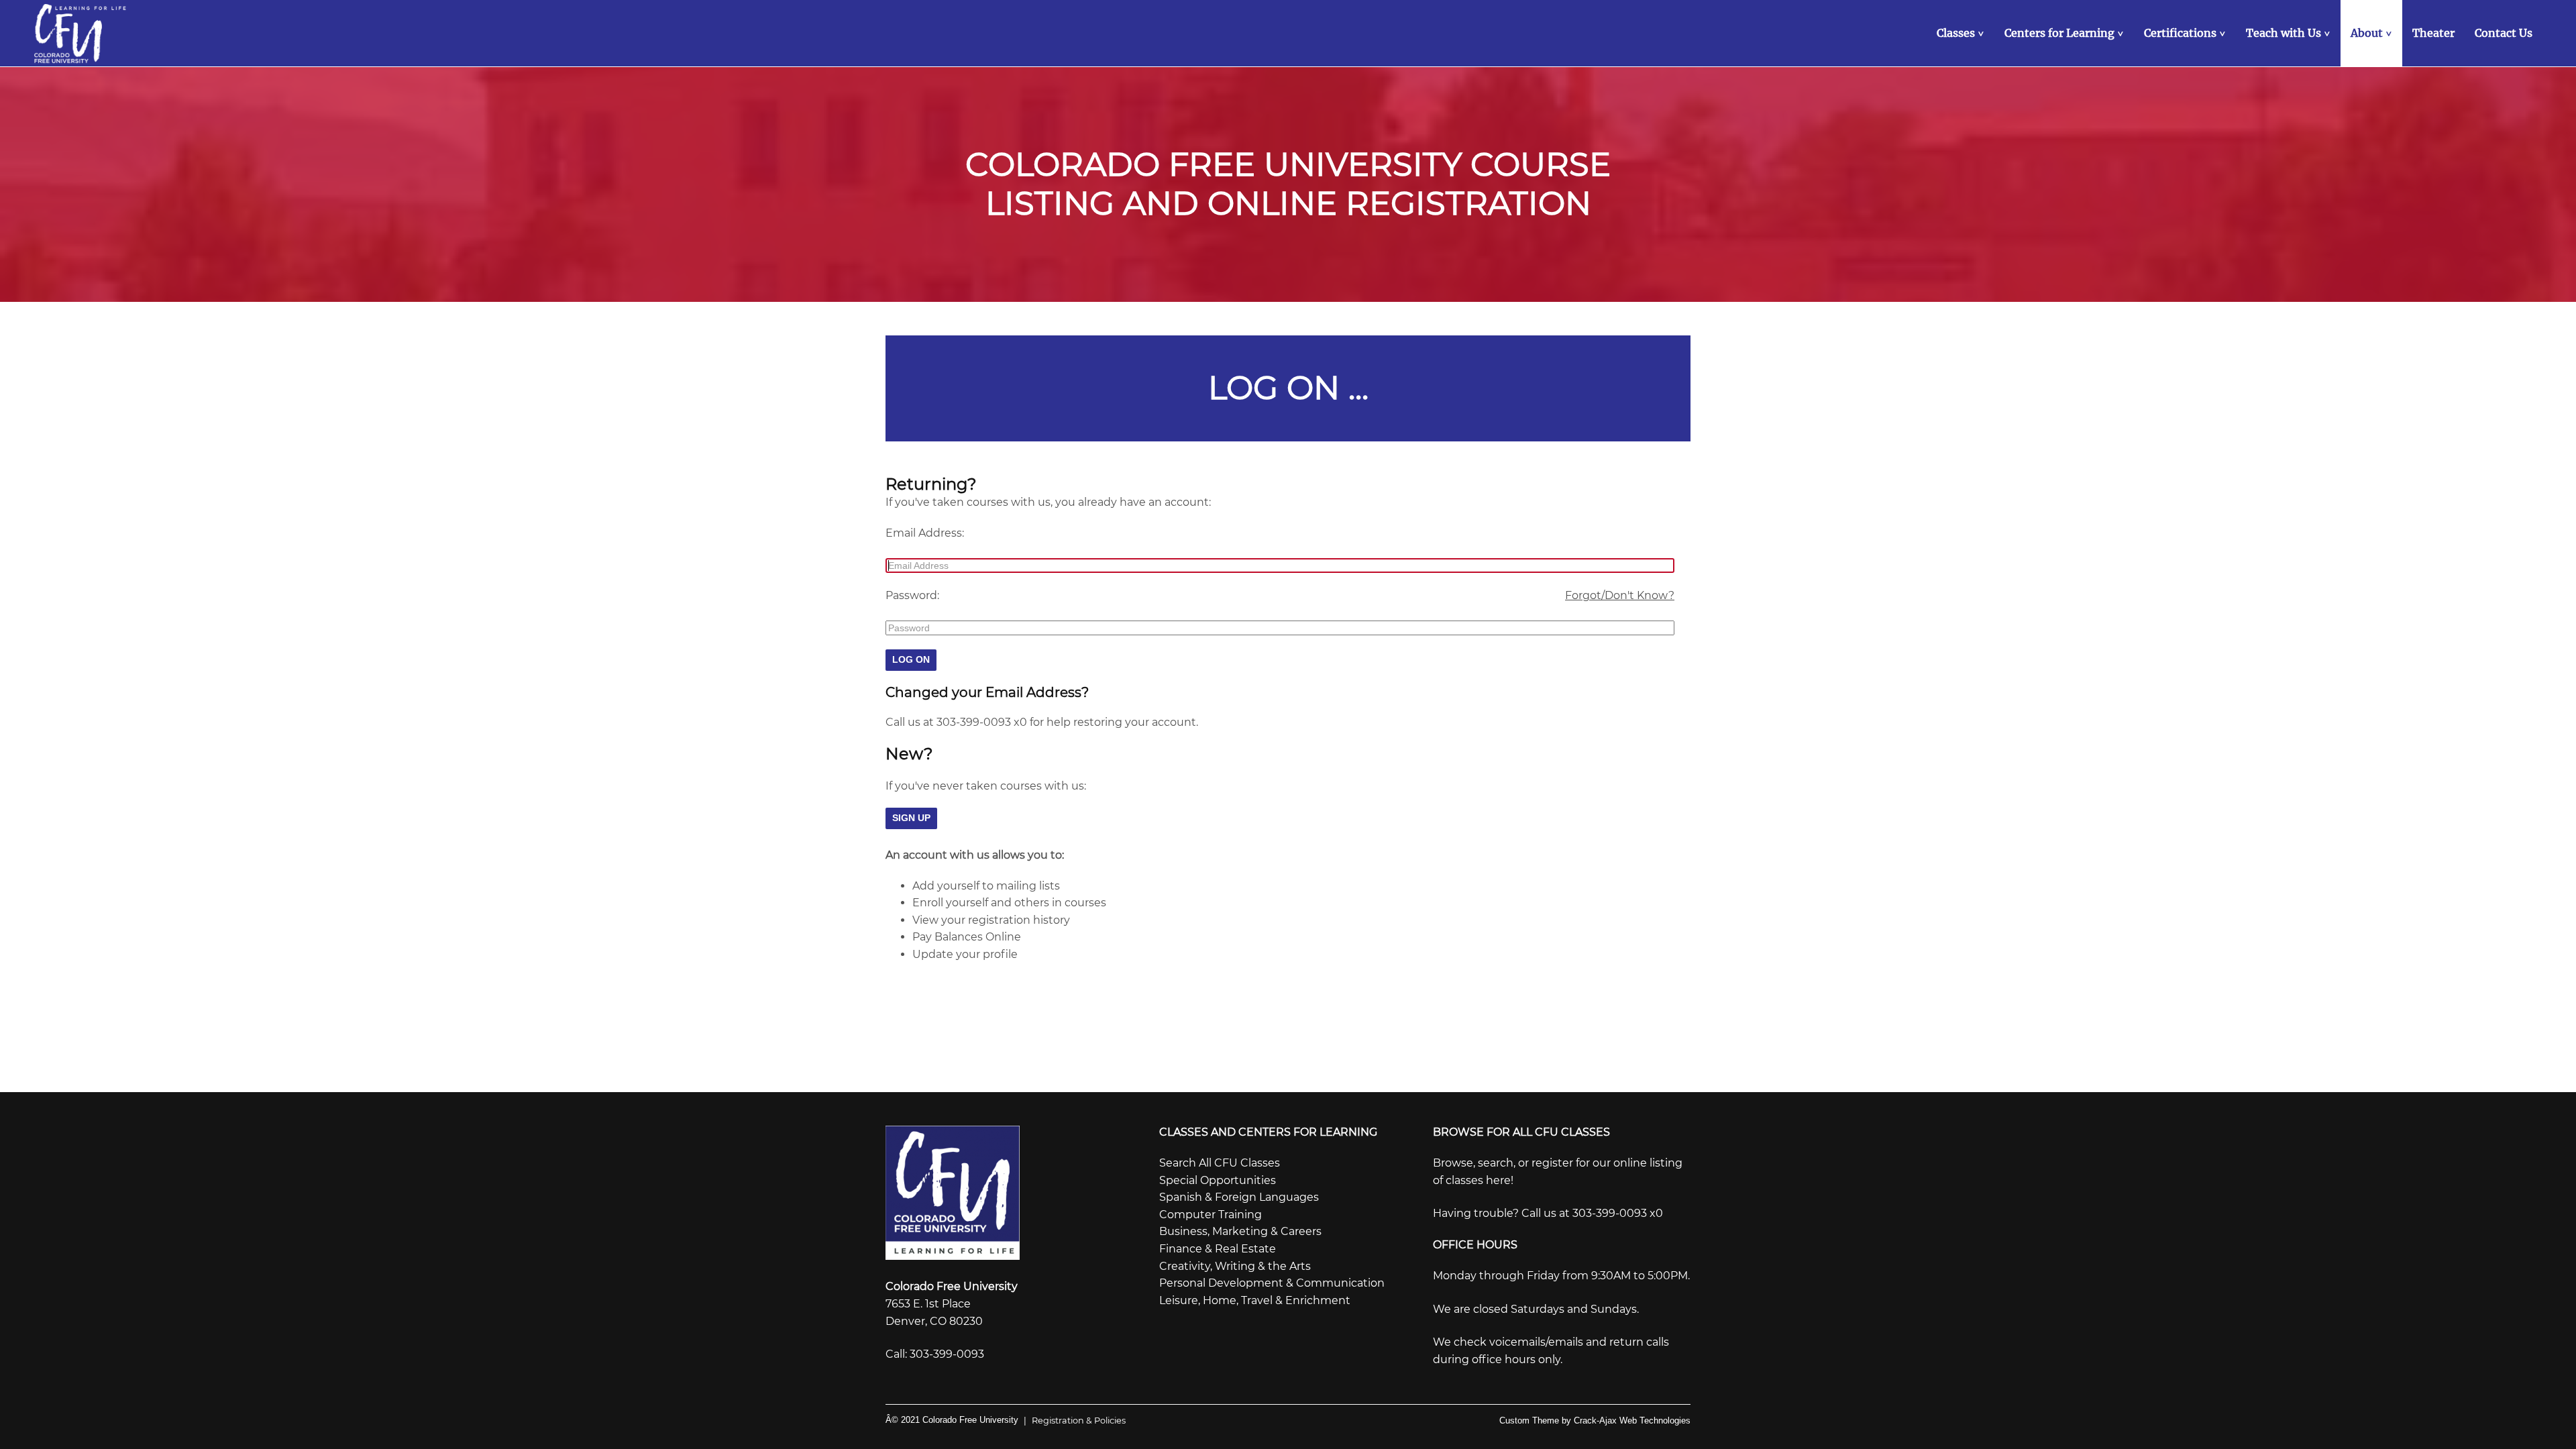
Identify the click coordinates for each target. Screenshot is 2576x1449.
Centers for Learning (2065, 33)
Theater (2433, 33)
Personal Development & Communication (1272, 1283)
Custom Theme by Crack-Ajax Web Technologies (1595, 1420)
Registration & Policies (1075, 1420)
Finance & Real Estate (1218, 1249)
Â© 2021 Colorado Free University (952, 1420)
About (2373, 33)
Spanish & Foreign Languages (1239, 1197)
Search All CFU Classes (1220, 1163)
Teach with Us (2290, 33)
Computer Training (1211, 1215)
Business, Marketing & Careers (1240, 1231)
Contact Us (2504, 33)
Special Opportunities (1218, 1180)
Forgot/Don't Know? (1620, 595)
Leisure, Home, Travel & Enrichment (1255, 1300)
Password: (912, 595)
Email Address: (925, 533)
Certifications (2186, 33)
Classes (1962, 33)
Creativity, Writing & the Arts (1235, 1266)
